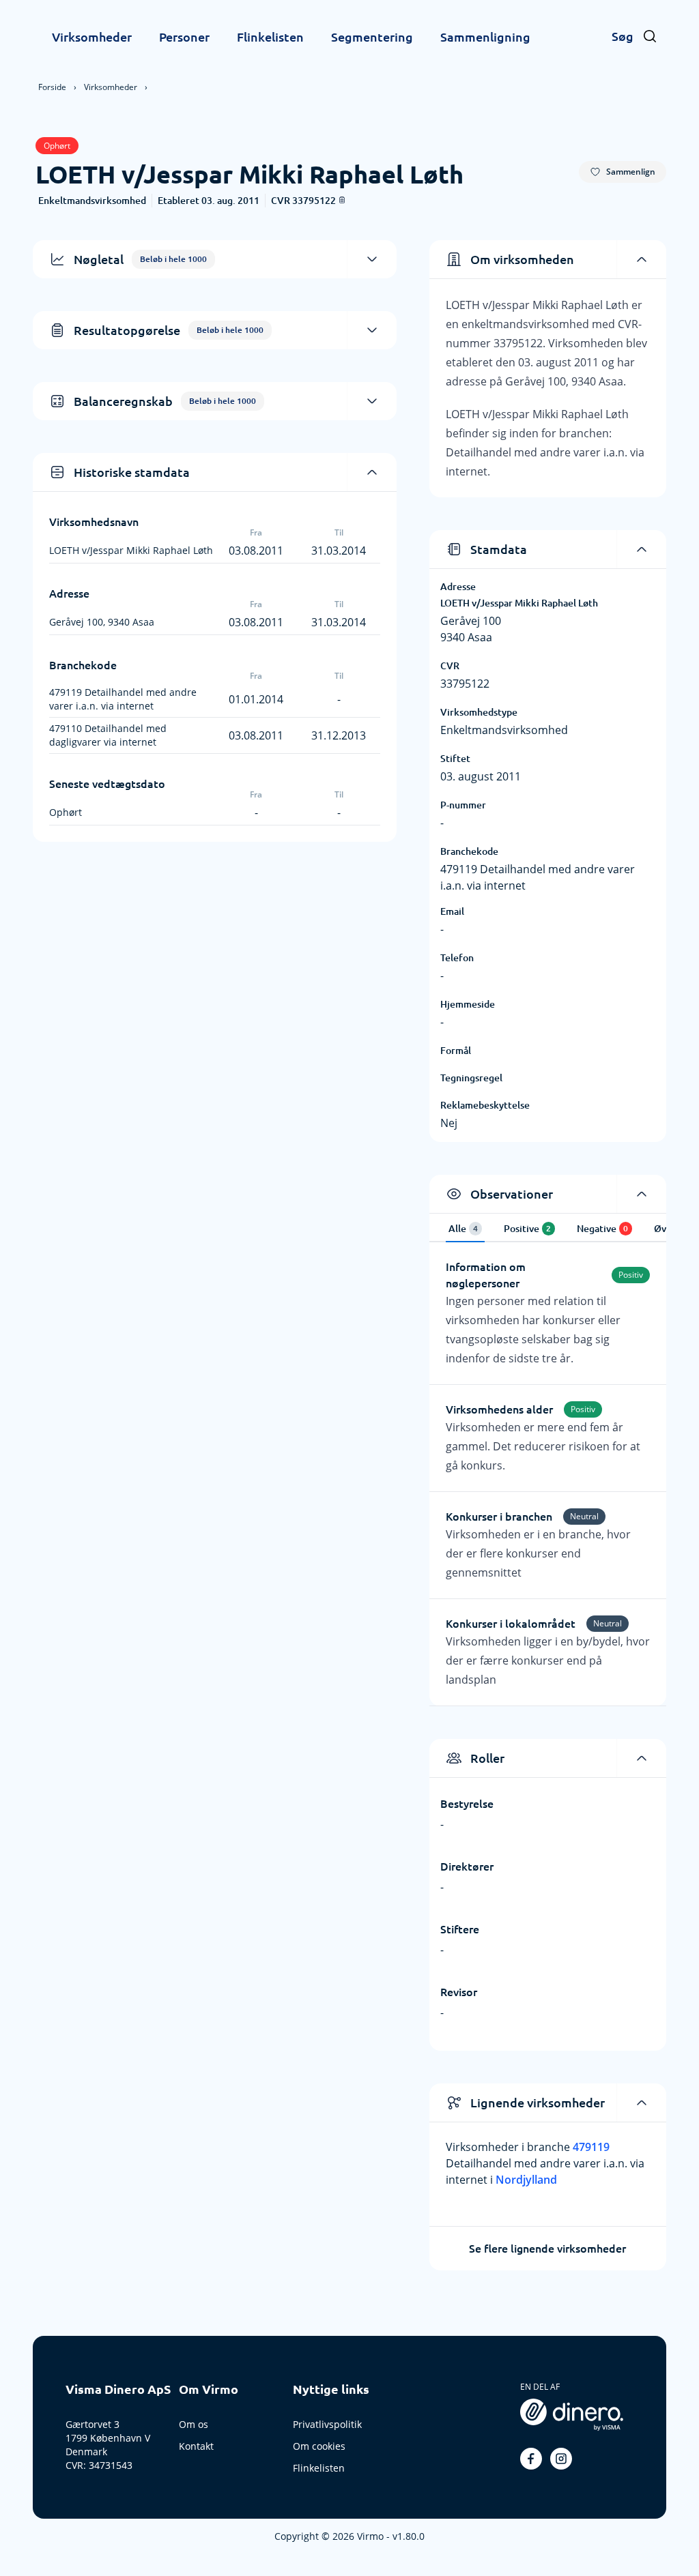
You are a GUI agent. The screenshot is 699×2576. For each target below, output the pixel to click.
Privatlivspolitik (327, 2424)
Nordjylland (526, 2180)
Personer (184, 37)
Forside (52, 87)
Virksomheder (92, 37)
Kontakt (196, 2446)
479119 (591, 2147)
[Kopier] (342, 200)
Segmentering (372, 37)
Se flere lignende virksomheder (547, 2249)
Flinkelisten (270, 37)
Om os (194, 2424)
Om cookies (319, 2446)
